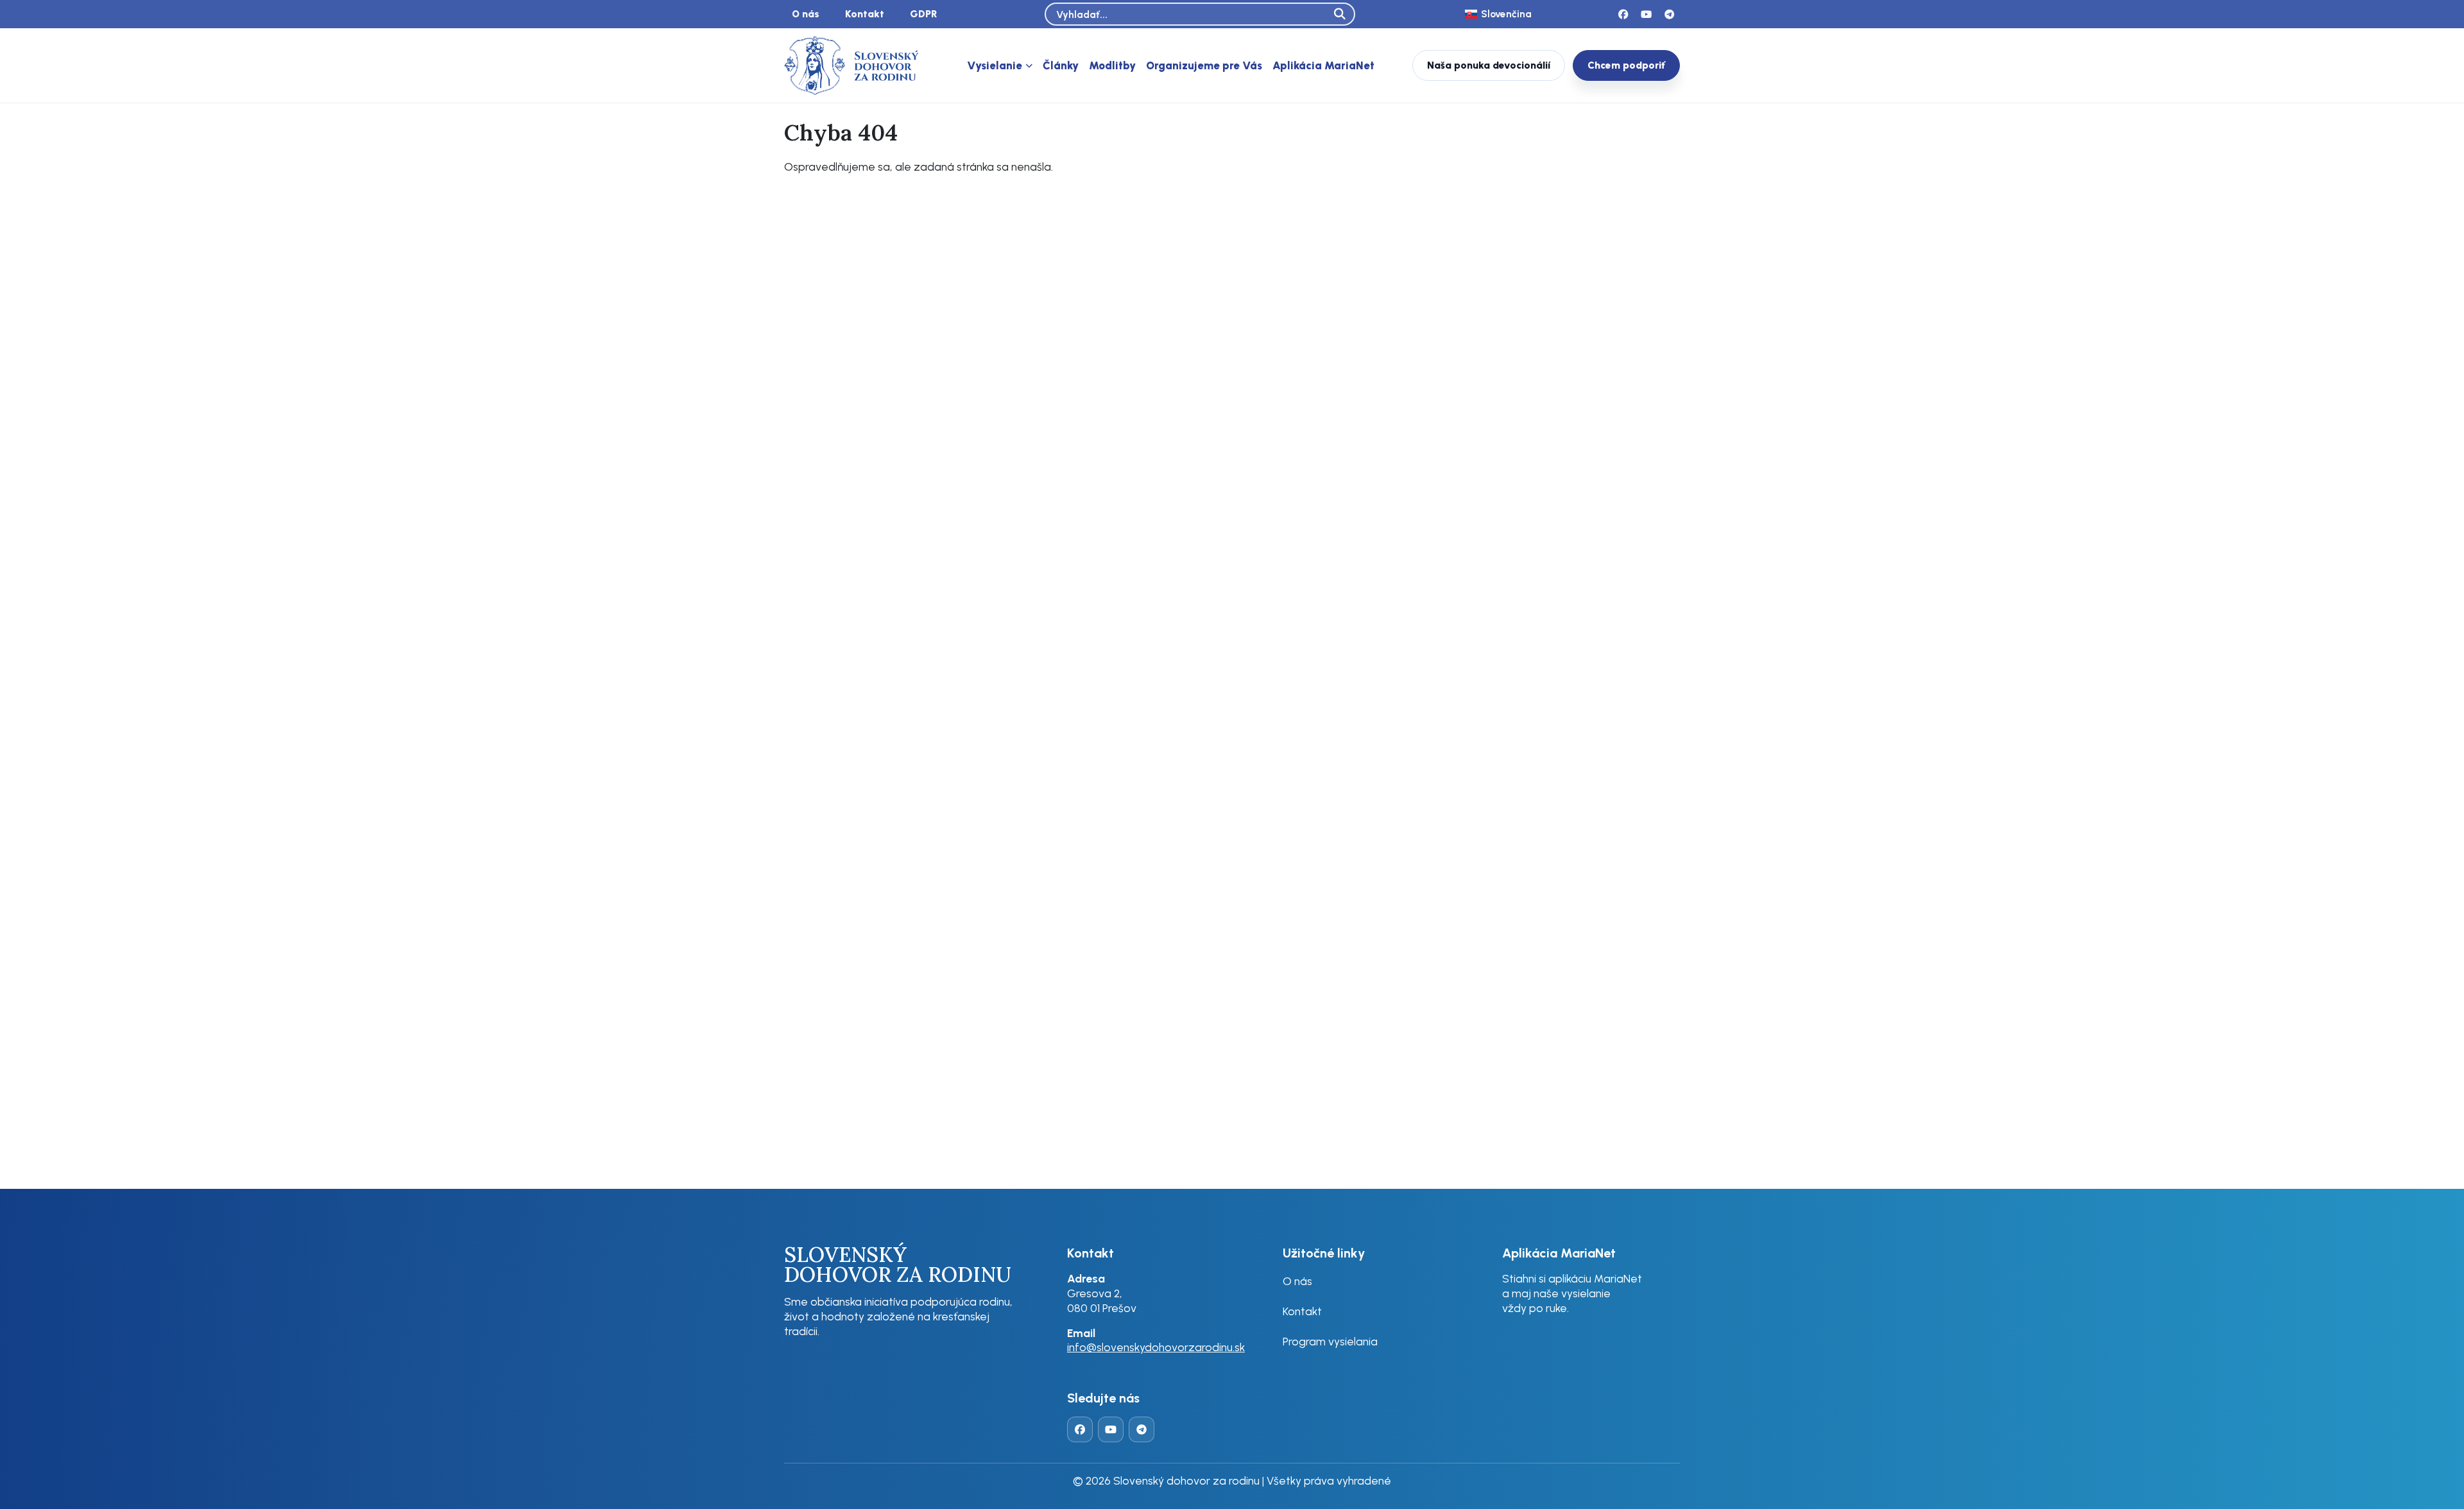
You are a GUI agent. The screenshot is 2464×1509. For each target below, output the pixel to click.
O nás (806, 14)
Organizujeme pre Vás (1204, 65)
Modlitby (1112, 65)
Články (1061, 65)
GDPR (924, 14)
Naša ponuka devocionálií (1489, 65)
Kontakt (865, 14)
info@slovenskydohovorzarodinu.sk (1156, 1347)
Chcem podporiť (1626, 65)
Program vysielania (1330, 1341)
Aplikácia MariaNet (1323, 65)
